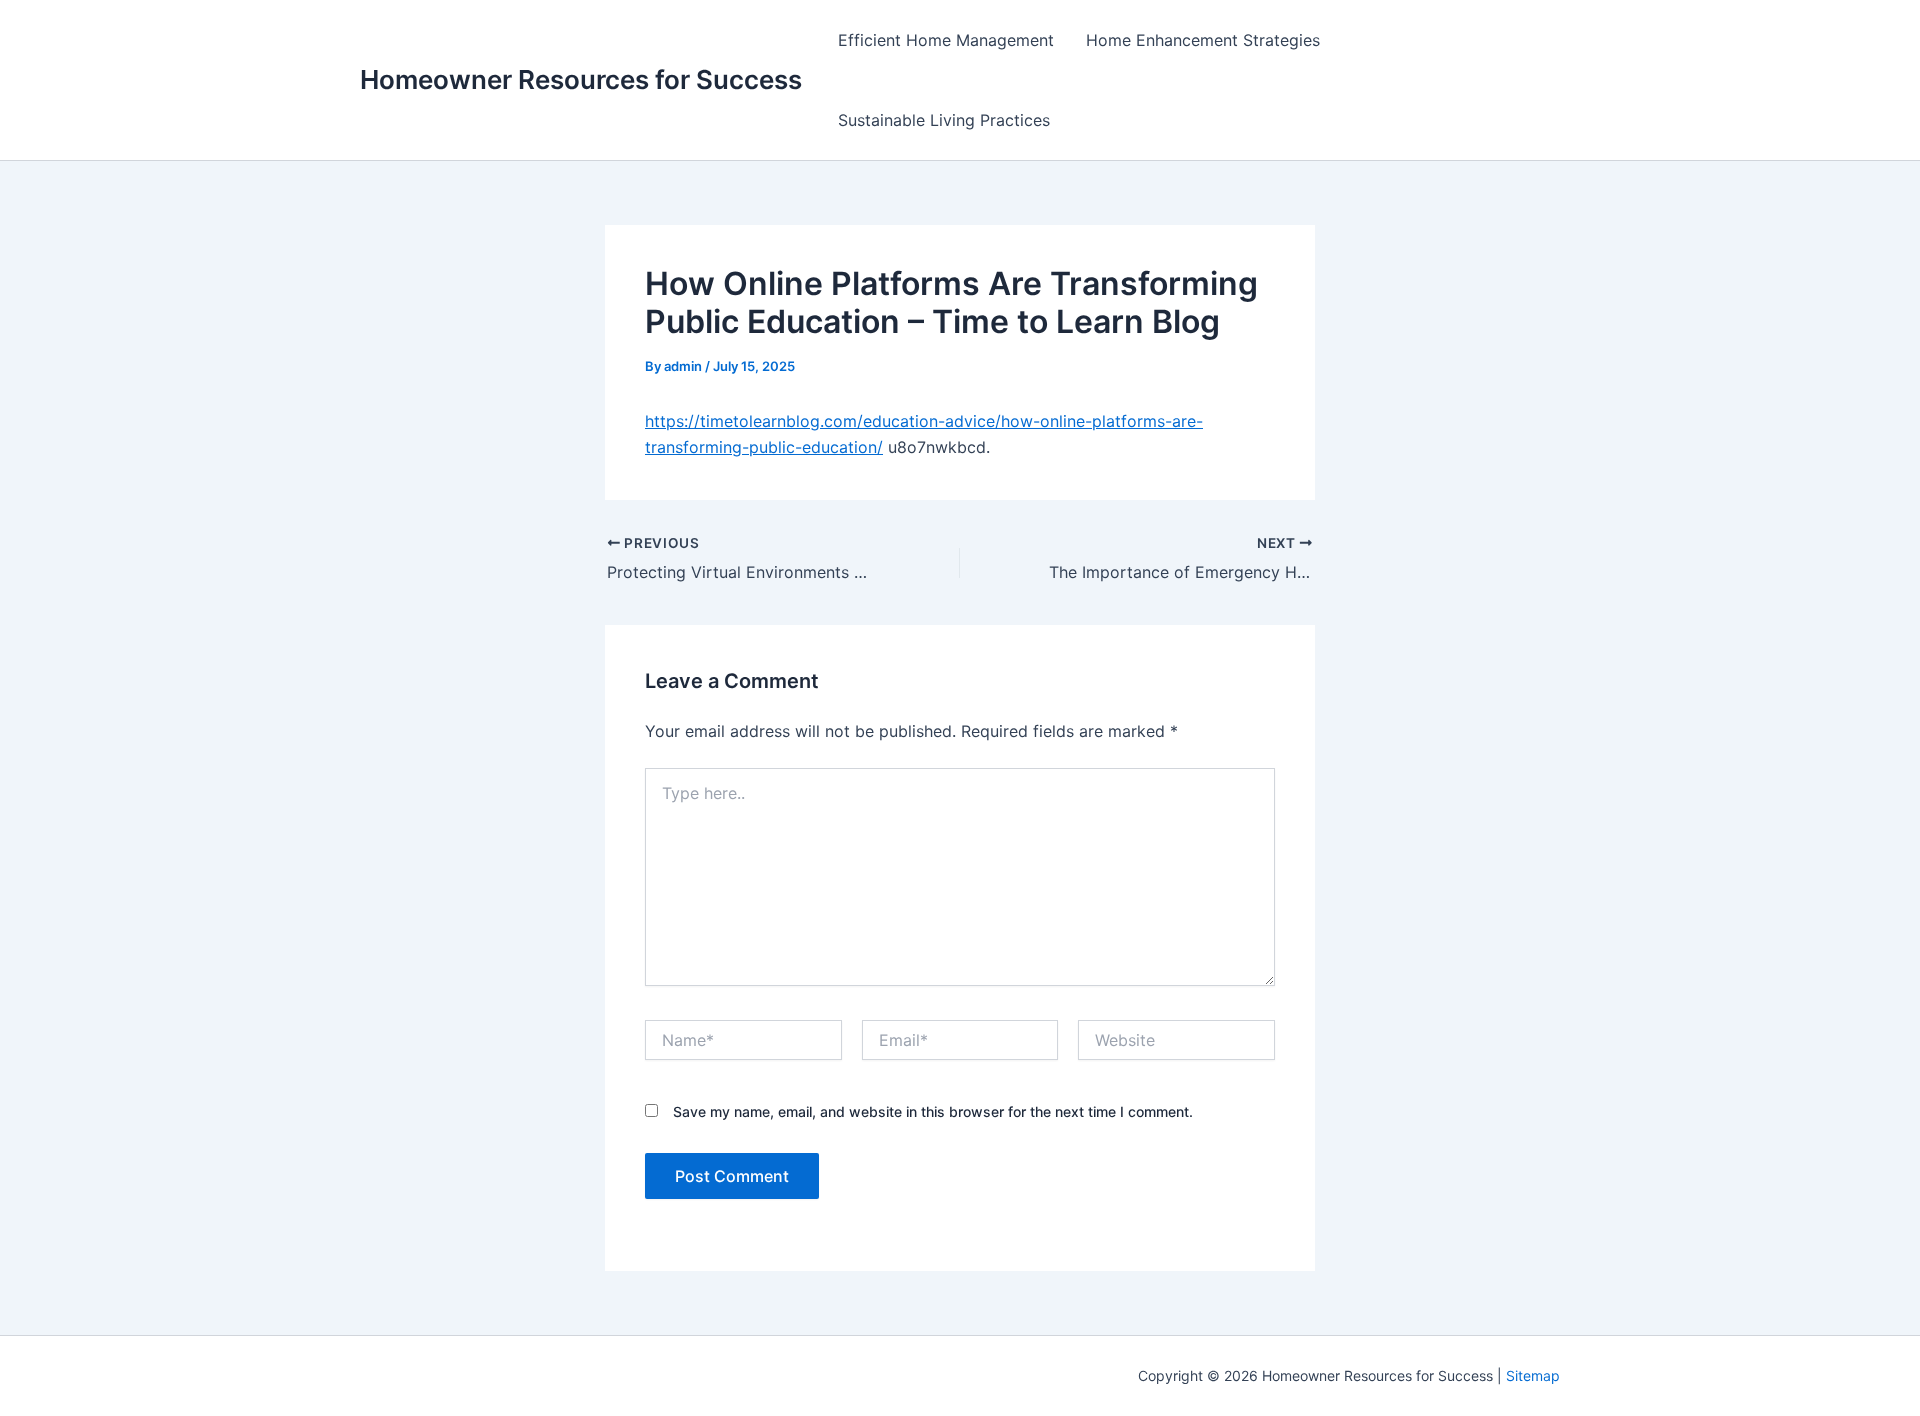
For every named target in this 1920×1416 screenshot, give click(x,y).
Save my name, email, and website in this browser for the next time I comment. (933, 1111)
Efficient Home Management (946, 40)
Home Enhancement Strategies (1203, 40)
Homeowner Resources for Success (581, 79)
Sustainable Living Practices (944, 120)
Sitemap (1533, 1375)
